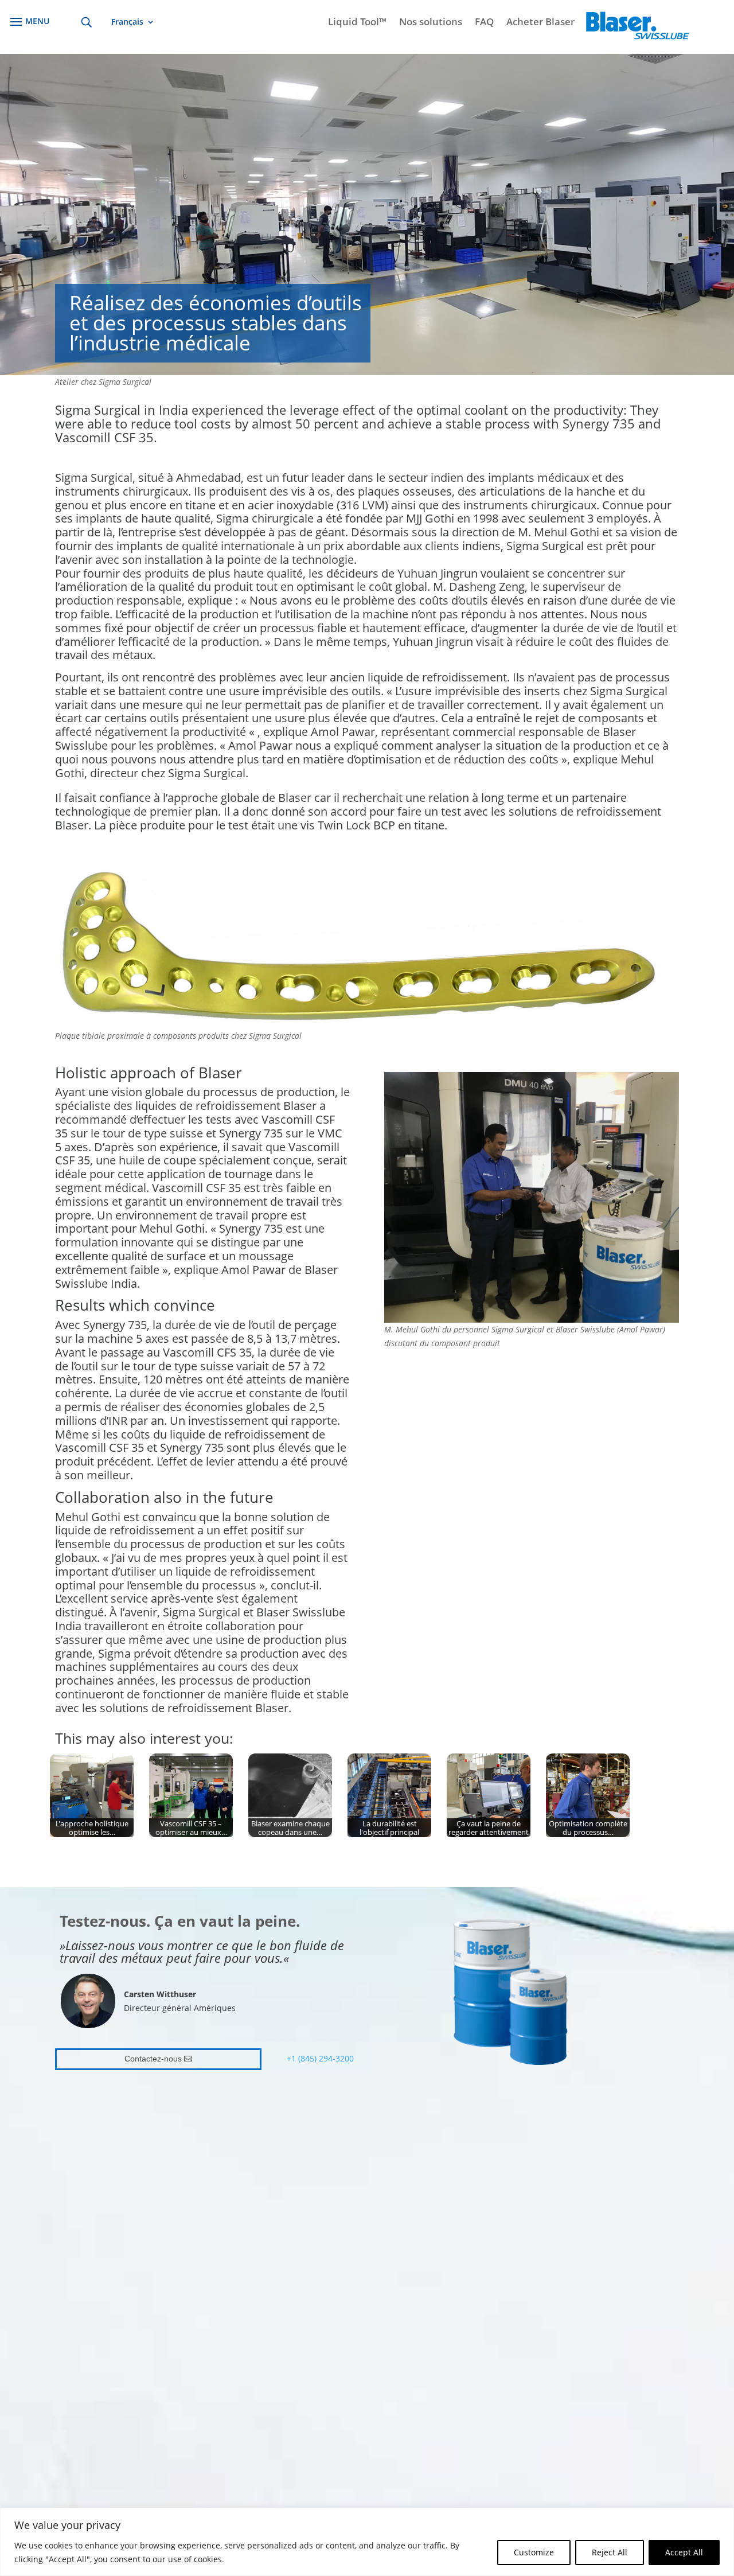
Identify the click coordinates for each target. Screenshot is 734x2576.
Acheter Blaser (540, 23)
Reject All (610, 2552)
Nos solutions (431, 23)
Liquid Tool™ (357, 23)
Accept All (684, 2552)
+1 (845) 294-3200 (320, 2058)
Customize (534, 2552)
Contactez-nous (153, 2059)
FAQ (484, 23)
